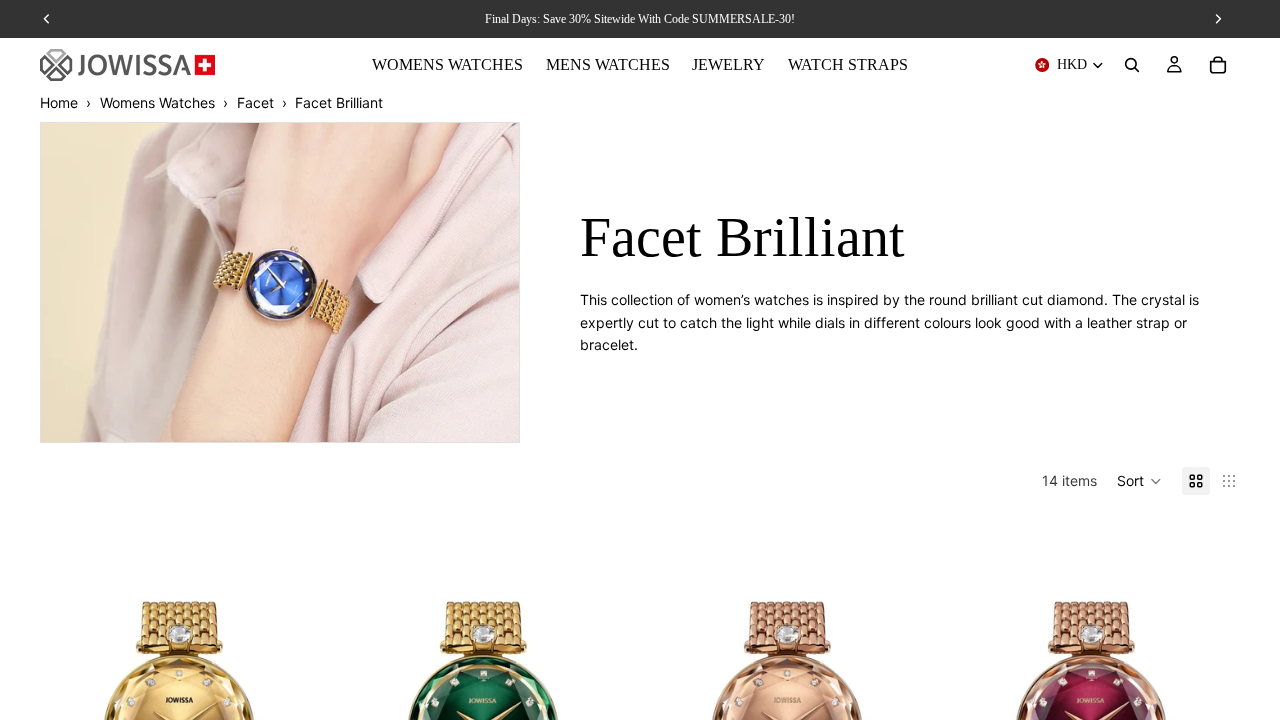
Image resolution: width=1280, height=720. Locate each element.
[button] (1139, 481)
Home (59, 102)
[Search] (1132, 65)
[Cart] (1218, 65)
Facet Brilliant (339, 102)
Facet (255, 102)
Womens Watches (157, 102)
